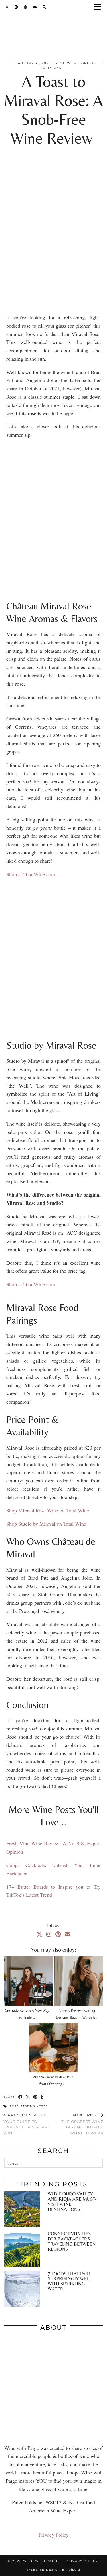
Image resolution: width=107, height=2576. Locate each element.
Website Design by (53, 2570)
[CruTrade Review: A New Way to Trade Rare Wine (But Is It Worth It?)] (29, 1981)
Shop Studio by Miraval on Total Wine (46, 1524)
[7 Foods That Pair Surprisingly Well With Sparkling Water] (22, 2289)
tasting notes (34, 2106)
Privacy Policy (54, 2535)
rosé (14, 2106)
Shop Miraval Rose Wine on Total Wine (48, 1510)
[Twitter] (7, 7)
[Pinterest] (26, 7)
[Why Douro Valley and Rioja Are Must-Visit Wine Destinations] (22, 2209)
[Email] (35, 7)
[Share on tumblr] (42, 2097)
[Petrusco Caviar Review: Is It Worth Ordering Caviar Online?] (54, 2048)
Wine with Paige (41, 2561)
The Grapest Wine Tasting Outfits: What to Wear (82, 2124)
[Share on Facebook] (21, 2097)
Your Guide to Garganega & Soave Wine (27, 2124)
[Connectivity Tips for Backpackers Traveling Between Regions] (22, 2249)
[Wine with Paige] (53, 36)
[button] (99, 7)
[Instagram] (16, 7)
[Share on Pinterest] (35, 2097)
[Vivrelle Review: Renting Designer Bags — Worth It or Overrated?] (78, 1981)
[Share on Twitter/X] (28, 2097)
